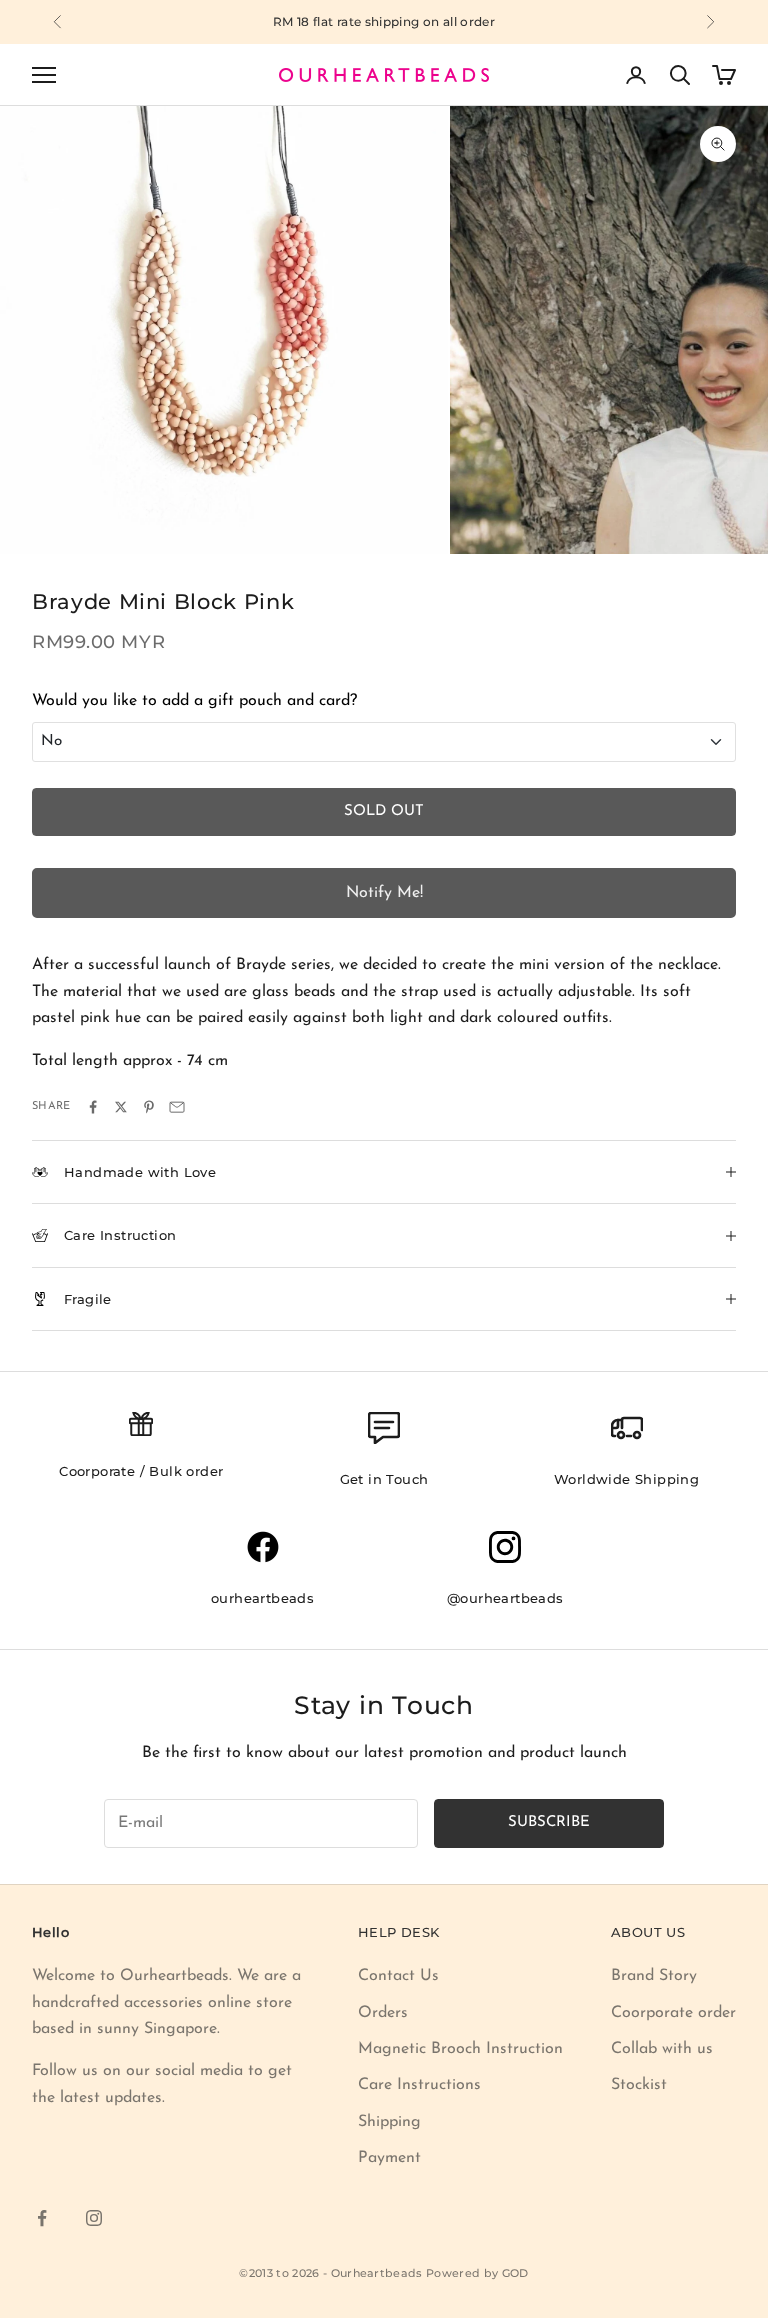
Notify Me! (384, 893)
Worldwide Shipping (626, 1479)
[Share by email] (177, 1107)
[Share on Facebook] (93, 1107)
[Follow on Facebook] (42, 2218)
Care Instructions (419, 2085)
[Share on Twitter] (121, 1107)
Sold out (384, 811)
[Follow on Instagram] (94, 2218)
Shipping (389, 2122)
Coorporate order (673, 2013)
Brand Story (654, 1976)
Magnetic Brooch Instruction (460, 2049)
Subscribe (549, 1822)
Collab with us (662, 2049)
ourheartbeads (262, 1598)
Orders (383, 2013)
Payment (389, 2158)
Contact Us (398, 1976)
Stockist (639, 2085)
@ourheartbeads (505, 1598)
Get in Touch (384, 1479)
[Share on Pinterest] (149, 1107)
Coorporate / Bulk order (141, 1471)
